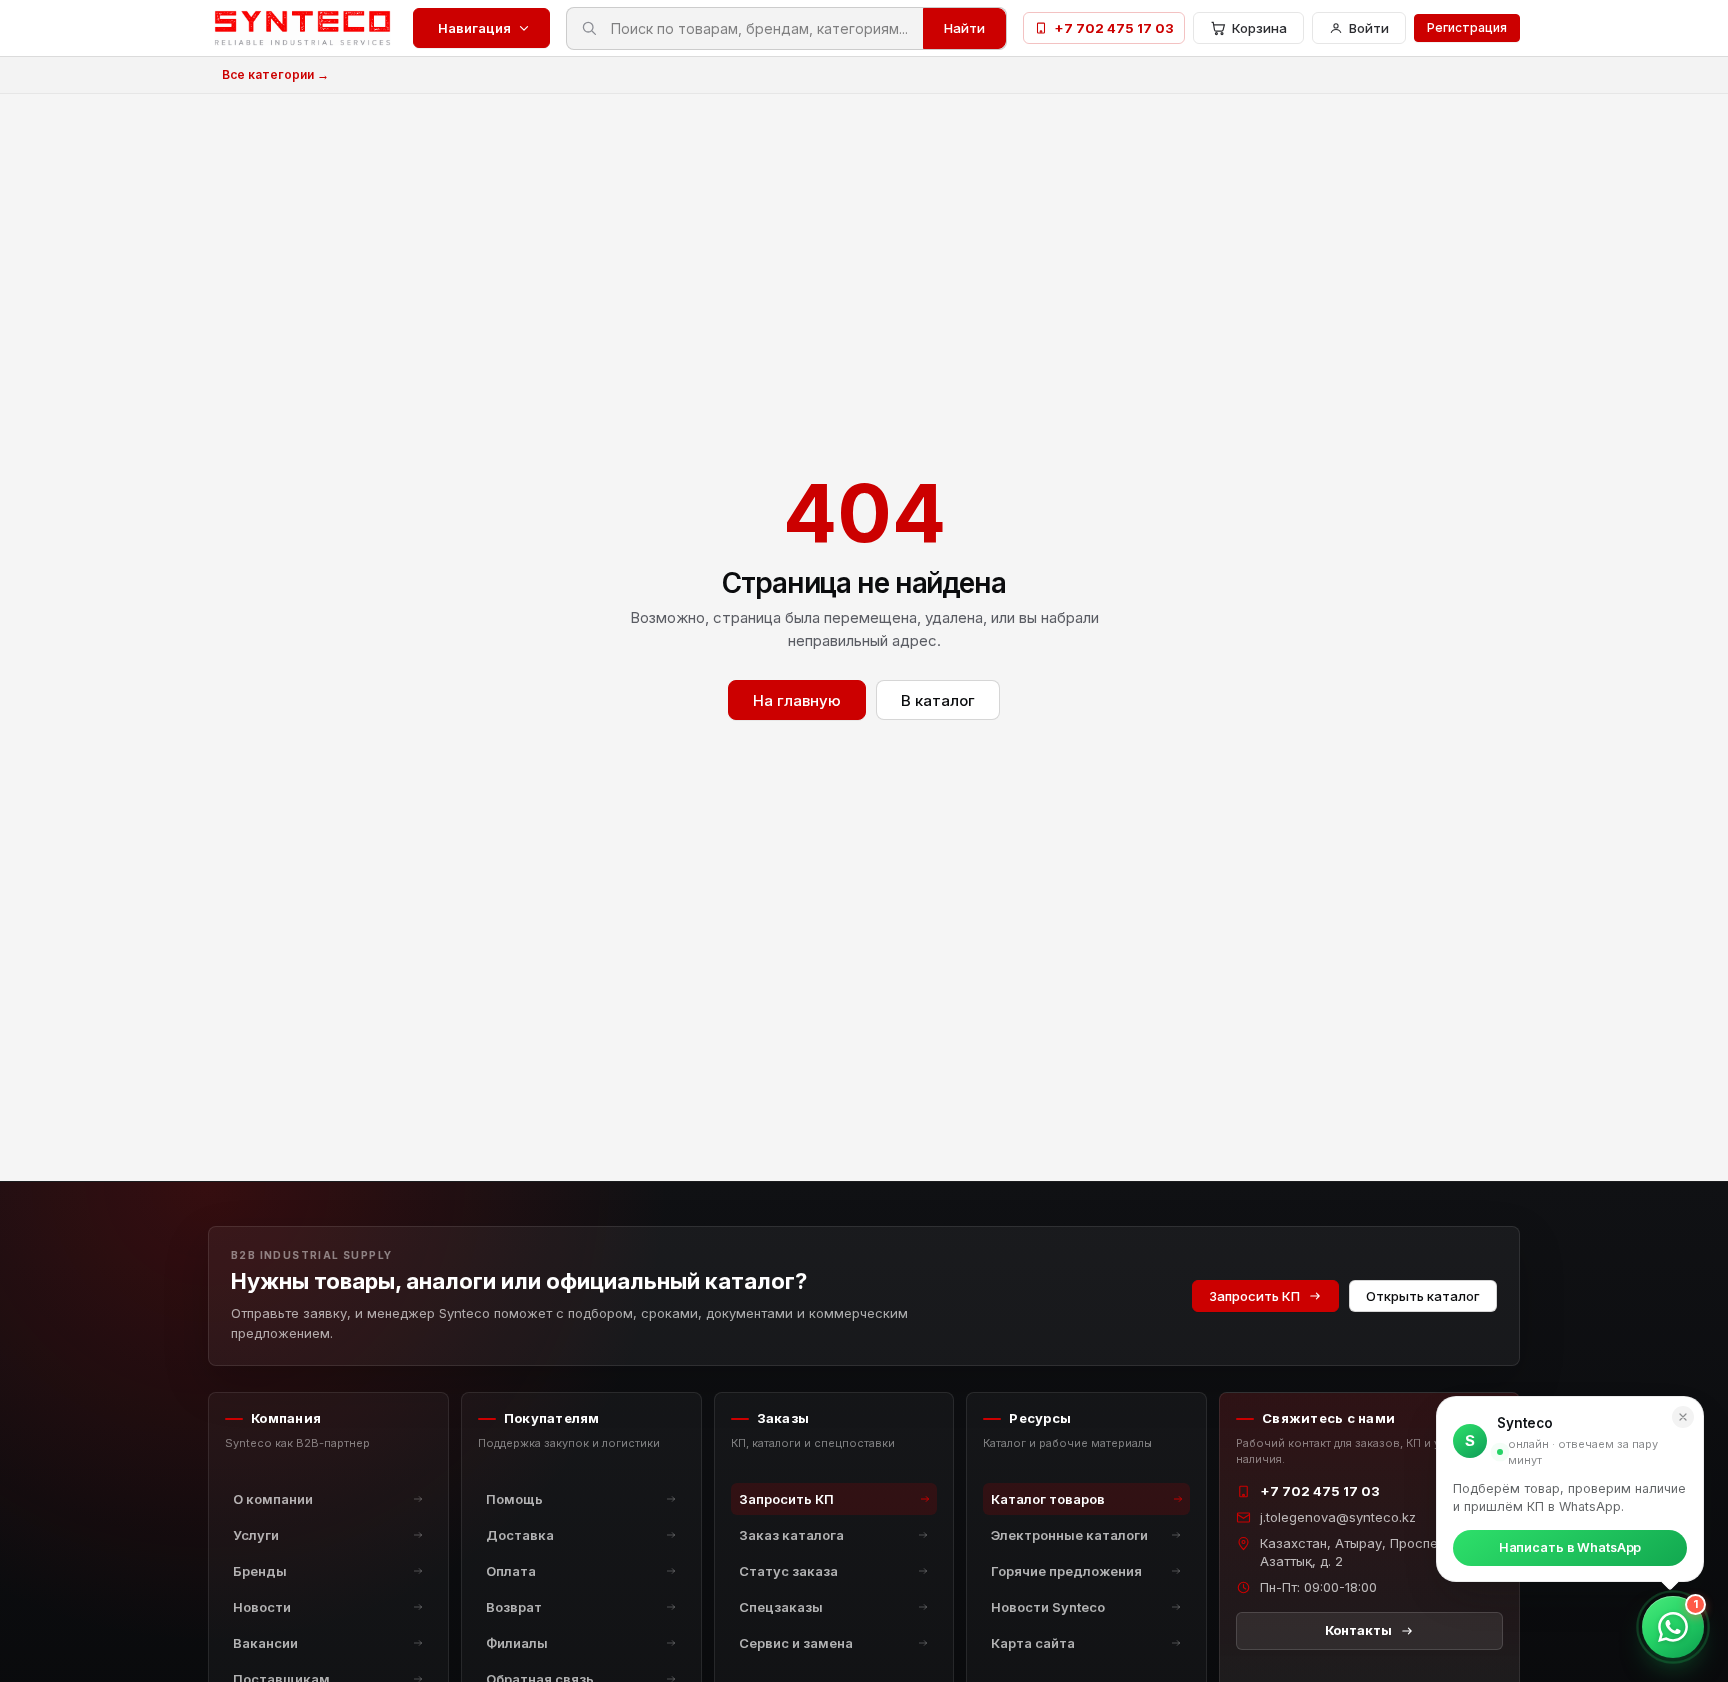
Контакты (1358, 1630)
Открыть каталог (1423, 1296)
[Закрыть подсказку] (1683, 1417)
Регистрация (1467, 27)
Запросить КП (1254, 1296)
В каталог (938, 700)
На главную (797, 700)
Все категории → (275, 74)
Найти (964, 28)
